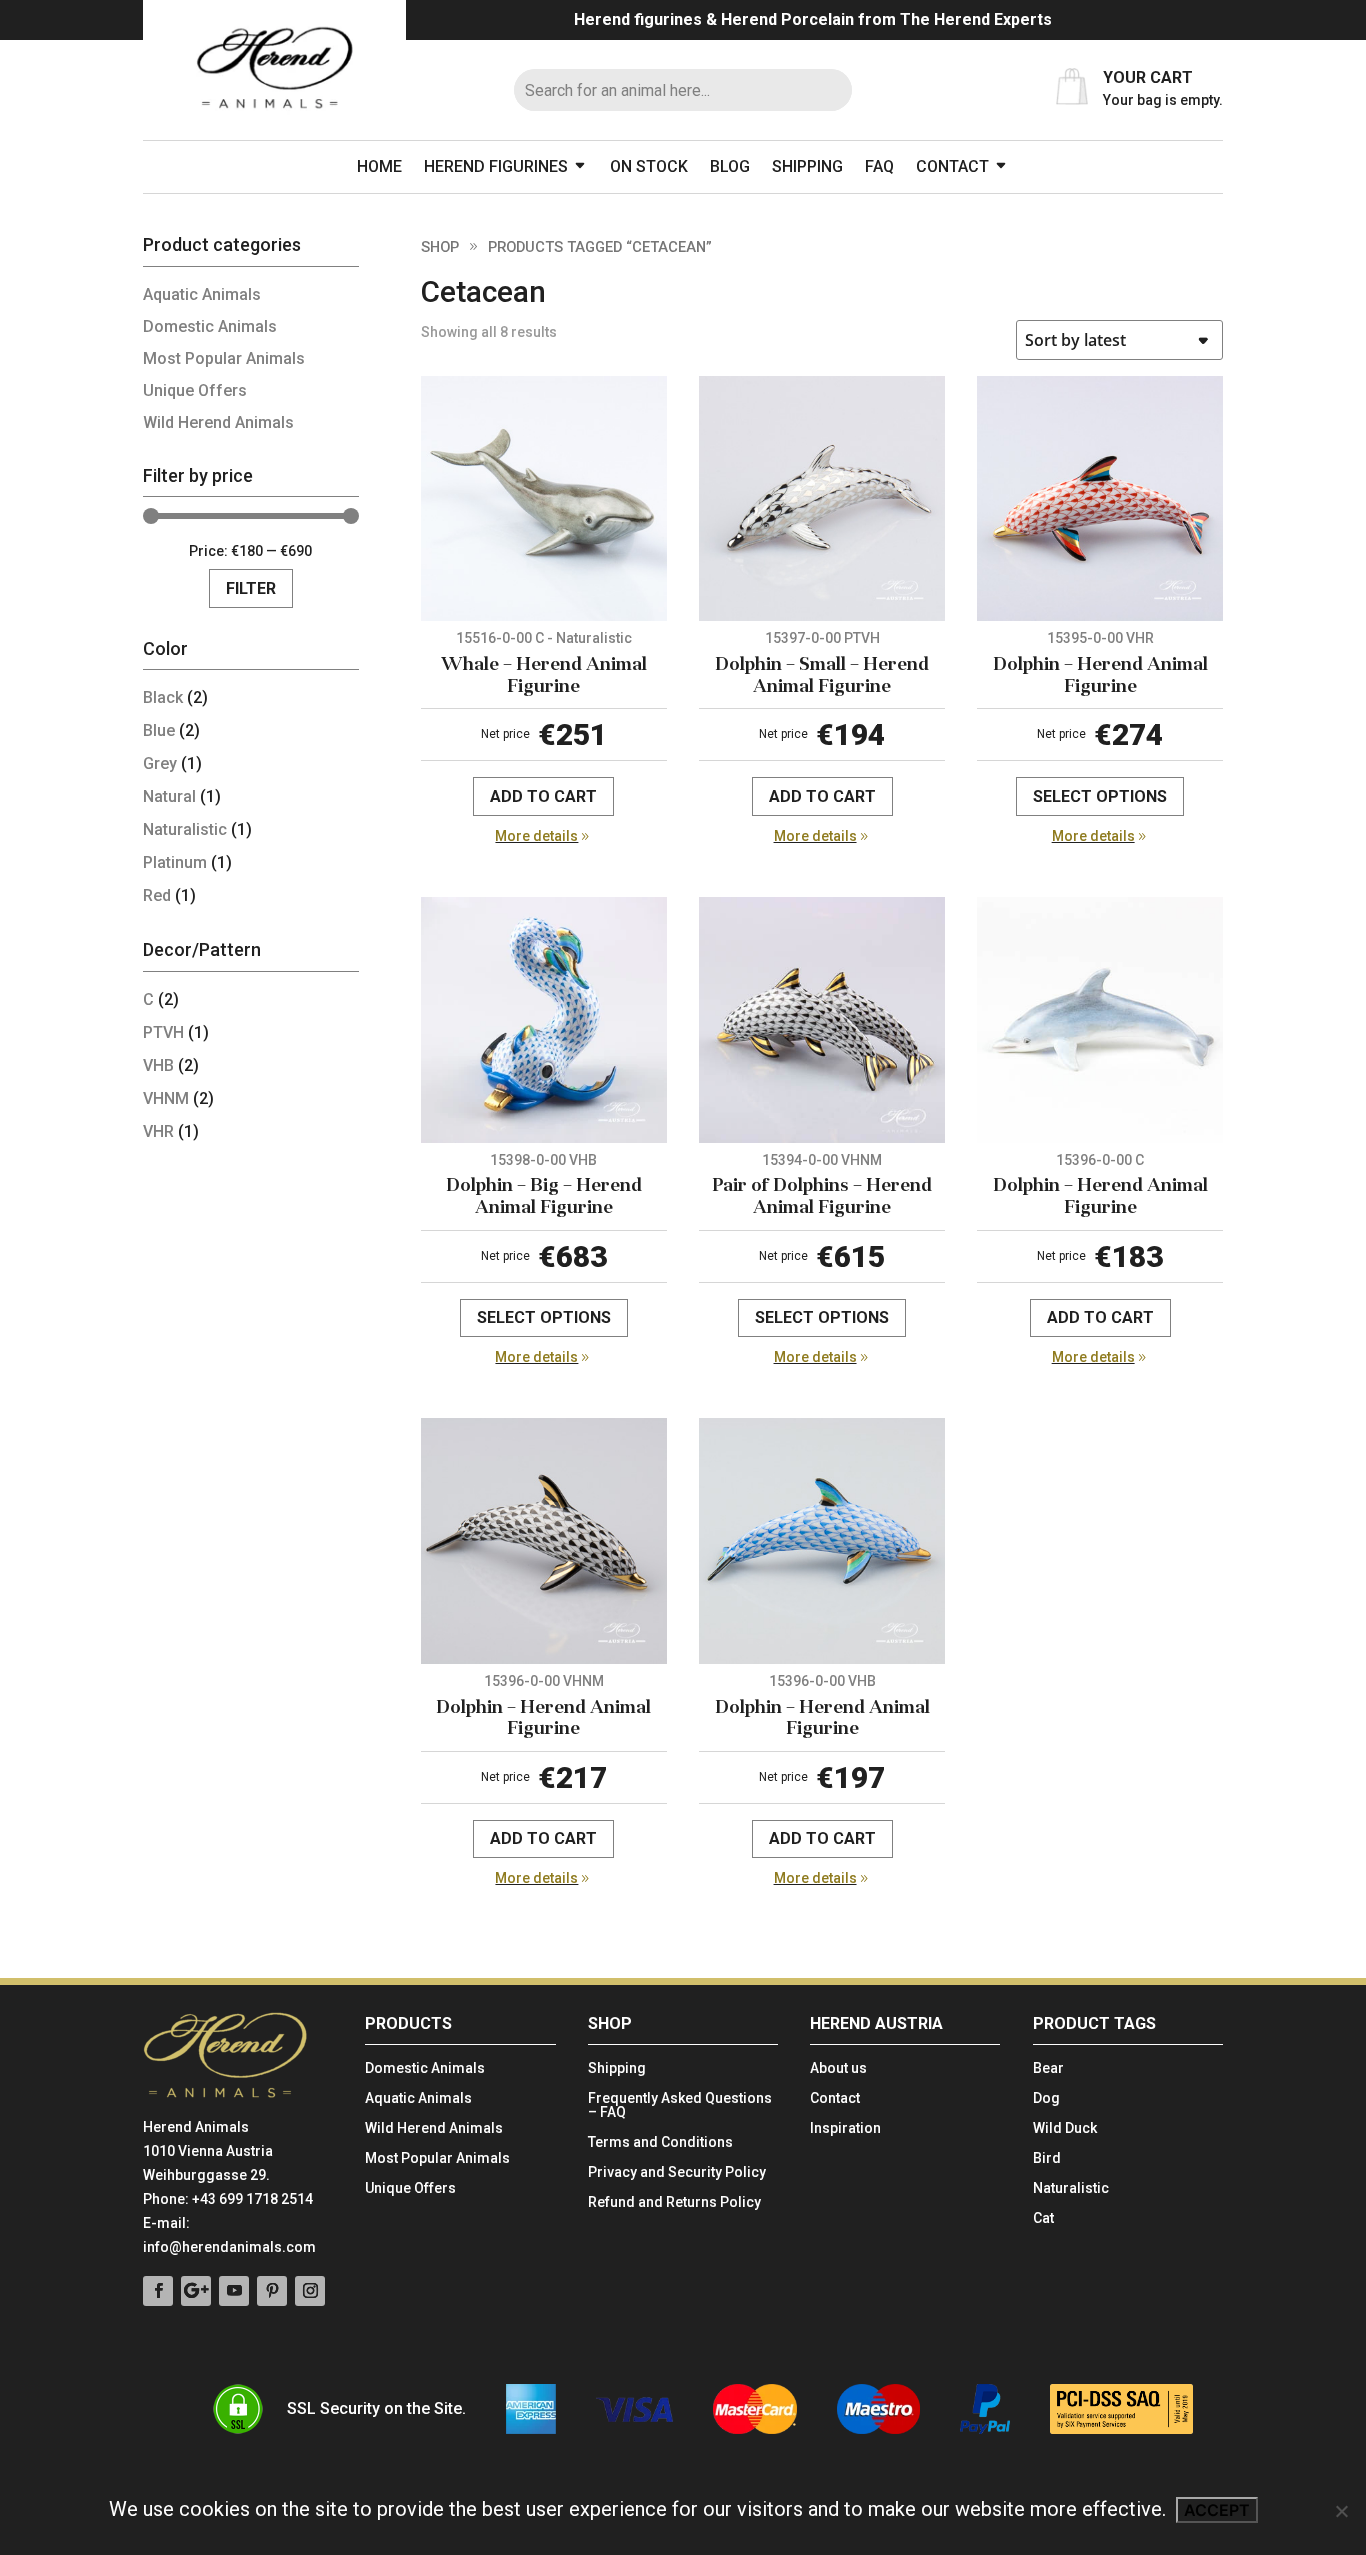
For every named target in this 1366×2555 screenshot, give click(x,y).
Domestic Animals (210, 326)
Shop (440, 247)
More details (536, 836)
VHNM (166, 1098)
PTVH (163, 1032)
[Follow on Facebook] (158, 2291)
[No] (1341, 2511)
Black (163, 697)
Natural (169, 796)
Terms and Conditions (660, 2142)
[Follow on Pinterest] (272, 2291)
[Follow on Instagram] (310, 2291)
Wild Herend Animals (218, 422)
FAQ (879, 166)
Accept (1217, 2510)
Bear (1048, 2068)
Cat (1043, 2218)
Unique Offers (195, 390)
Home (379, 166)
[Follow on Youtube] (234, 2291)
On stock (649, 166)
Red (157, 895)
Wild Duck (1065, 2128)
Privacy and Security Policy (677, 2172)
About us (838, 2068)
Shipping (807, 166)
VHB (158, 1065)
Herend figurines (496, 166)
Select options (1100, 796)
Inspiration (845, 2128)
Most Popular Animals (224, 358)
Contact (952, 166)
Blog (730, 166)
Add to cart (543, 796)
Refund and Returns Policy (674, 2202)
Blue (159, 730)
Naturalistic (185, 829)
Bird (1047, 2158)
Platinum (175, 862)
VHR (158, 1131)
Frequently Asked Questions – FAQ (680, 2105)
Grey (160, 763)
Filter (251, 588)
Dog (1046, 2098)
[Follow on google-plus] (196, 2291)
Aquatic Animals (202, 294)
